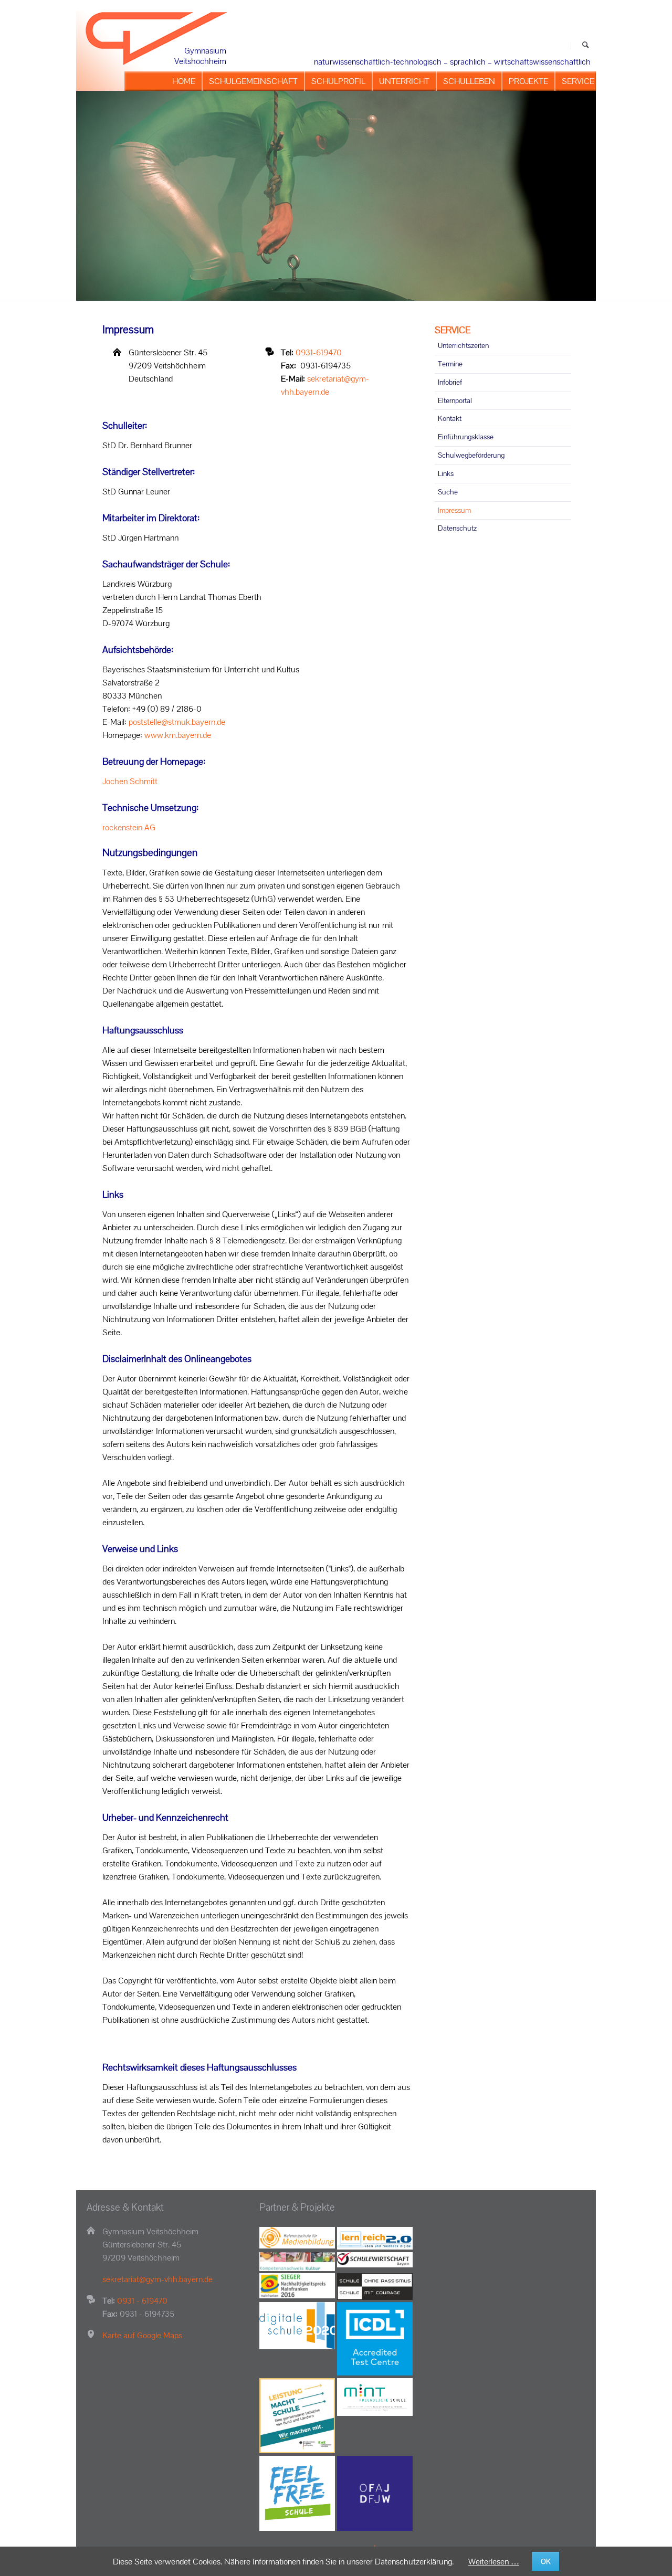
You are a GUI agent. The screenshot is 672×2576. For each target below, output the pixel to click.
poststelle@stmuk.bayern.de (177, 722)
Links (446, 473)
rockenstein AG (129, 827)
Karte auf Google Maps (142, 2335)
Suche (448, 492)
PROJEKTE (528, 81)
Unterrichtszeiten (463, 345)
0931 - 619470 (142, 2301)
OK (546, 2561)
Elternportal (455, 400)
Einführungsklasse (466, 437)
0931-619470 (319, 352)
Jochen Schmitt (130, 781)
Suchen (586, 46)
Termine (450, 364)
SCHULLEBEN (469, 81)
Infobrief (450, 382)
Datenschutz (457, 528)
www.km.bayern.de (178, 735)
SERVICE (578, 81)
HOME (184, 81)
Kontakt (450, 418)
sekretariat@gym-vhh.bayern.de (157, 2279)
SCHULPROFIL (338, 81)
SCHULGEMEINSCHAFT (253, 81)
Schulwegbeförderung (471, 455)
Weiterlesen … (494, 2562)
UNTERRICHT (404, 81)
